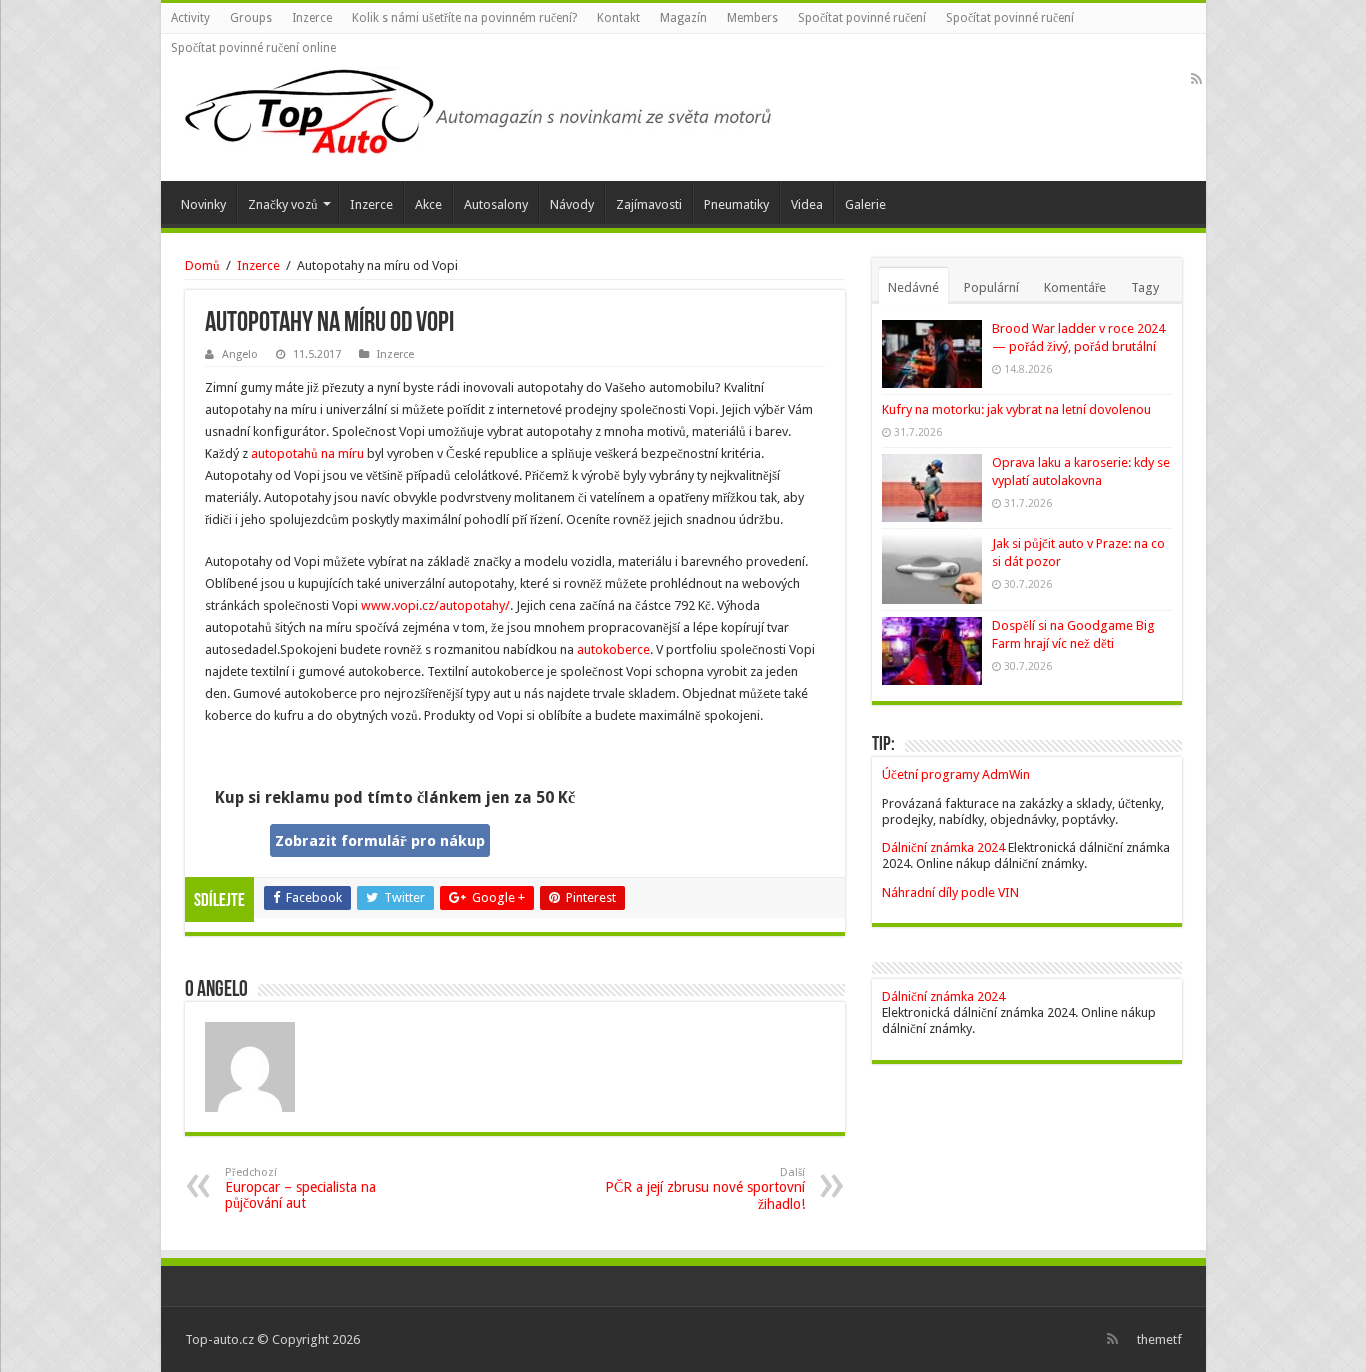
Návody (572, 204)
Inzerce (312, 18)
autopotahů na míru (307, 453)
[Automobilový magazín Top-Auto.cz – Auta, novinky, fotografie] (476, 108)
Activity (190, 18)
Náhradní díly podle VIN (950, 892)
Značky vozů (283, 204)
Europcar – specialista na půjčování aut (300, 1188)
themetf (1159, 1339)
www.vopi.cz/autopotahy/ (435, 605)
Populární (991, 287)
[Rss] (1196, 79)
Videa (807, 204)
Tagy (1145, 287)
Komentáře (1075, 287)
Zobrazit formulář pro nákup (380, 841)
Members (752, 18)
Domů (202, 265)
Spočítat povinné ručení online (253, 48)
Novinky (203, 204)
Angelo (240, 354)
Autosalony (496, 204)
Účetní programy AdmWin (956, 774)
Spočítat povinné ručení (862, 18)
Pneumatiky (736, 204)
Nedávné (913, 287)
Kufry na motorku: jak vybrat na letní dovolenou (1016, 409)
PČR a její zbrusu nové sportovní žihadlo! (705, 1189)
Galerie (865, 204)
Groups (251, 18)
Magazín (683, 18)
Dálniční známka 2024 (945, 847)
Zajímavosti (649, 204)
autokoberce (613, 649)
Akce (428, 204)
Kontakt (618, 18)
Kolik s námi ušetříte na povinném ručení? (464, 18)
